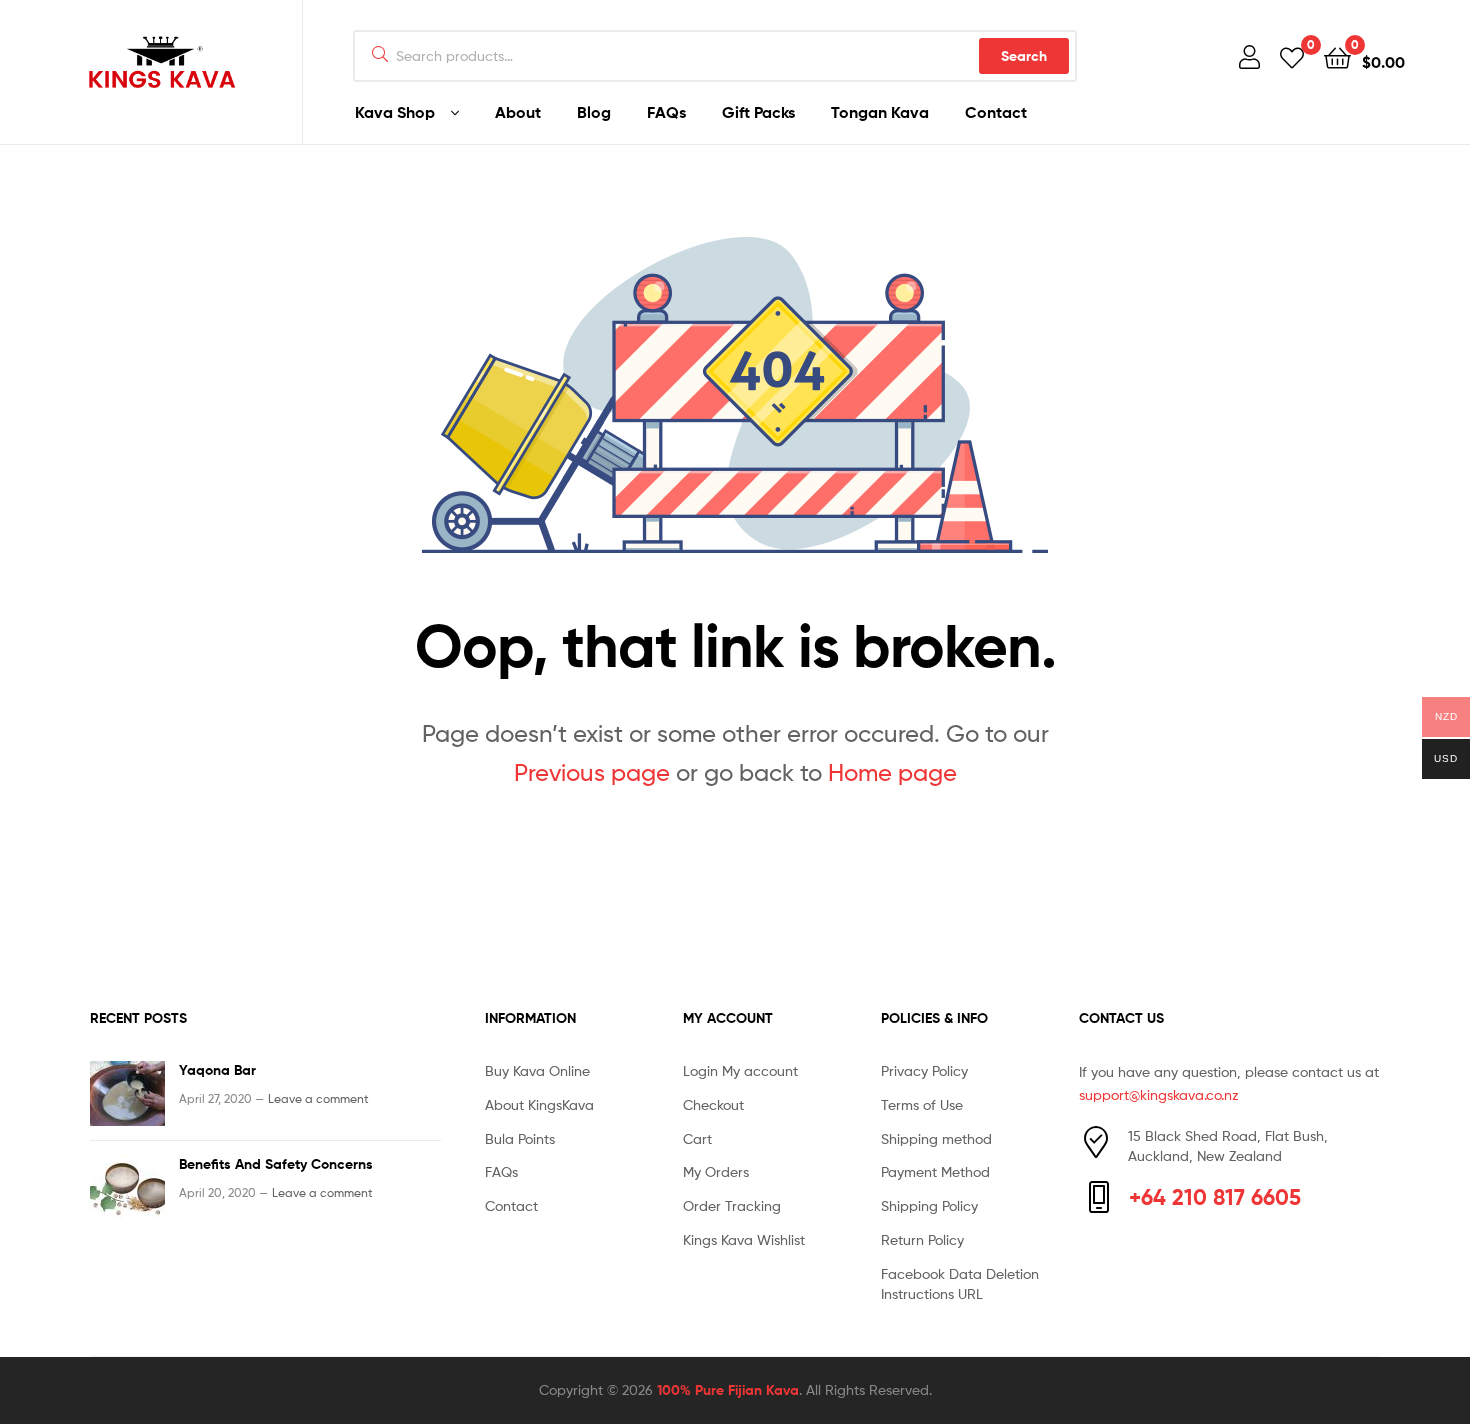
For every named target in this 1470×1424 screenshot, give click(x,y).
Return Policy (922, 1239)
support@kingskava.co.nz (1159, 1094)
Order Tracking (732, 1205)
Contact (996, 112)
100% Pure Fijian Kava (728, 1390)
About (518, 112)
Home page (892, 772)
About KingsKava (539, 1104)
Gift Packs (758, 112)
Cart (697, 1138)
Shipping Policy (929, 1205)
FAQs (666, 112)
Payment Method (935, 1171)
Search (1024, 56)
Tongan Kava (880, 112)
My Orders (716, 1171)
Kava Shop (395, 112)
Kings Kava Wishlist (744, 1239)
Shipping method (936, 1138)
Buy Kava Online (537, 1070)
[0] (1292, 56)
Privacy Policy (924, 1070)
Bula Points (520, 1138)
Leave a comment (318, 1098)
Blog (594, 112)
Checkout (713, 1104)
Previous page (592, 772)
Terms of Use (922, 1104)
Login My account (740, 1070)
